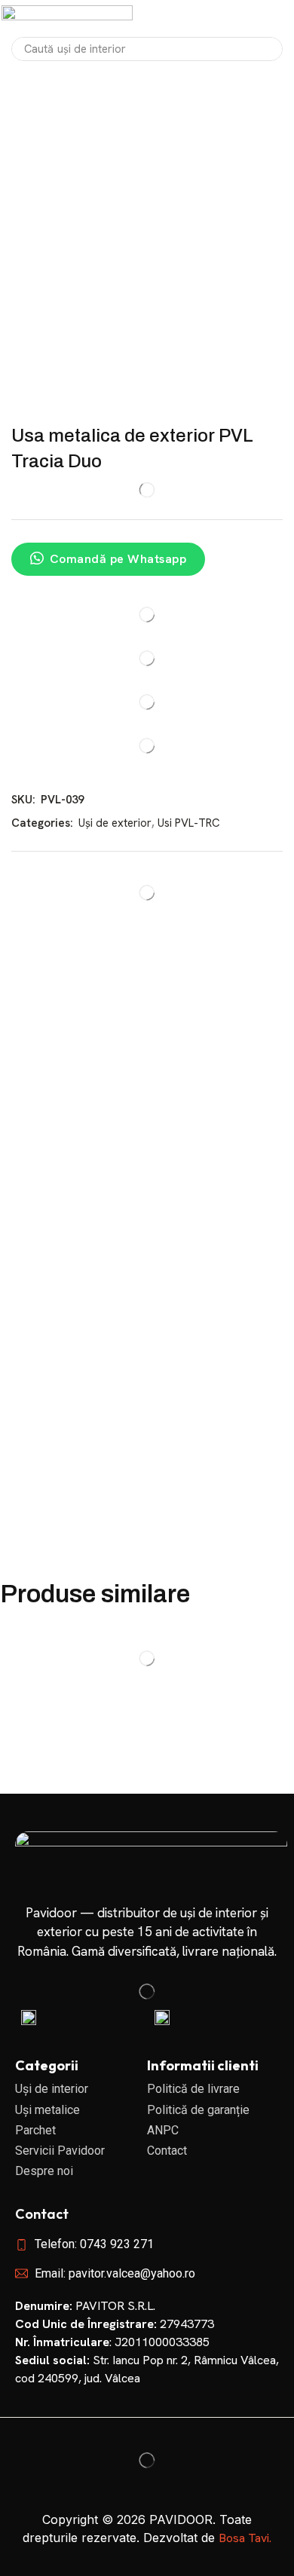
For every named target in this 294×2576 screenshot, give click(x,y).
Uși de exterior (115, 823)
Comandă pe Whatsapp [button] (118, 559)
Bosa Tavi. (245, 2538)
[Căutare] (267, 49)
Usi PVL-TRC (189, 823)
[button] (273, 19)
